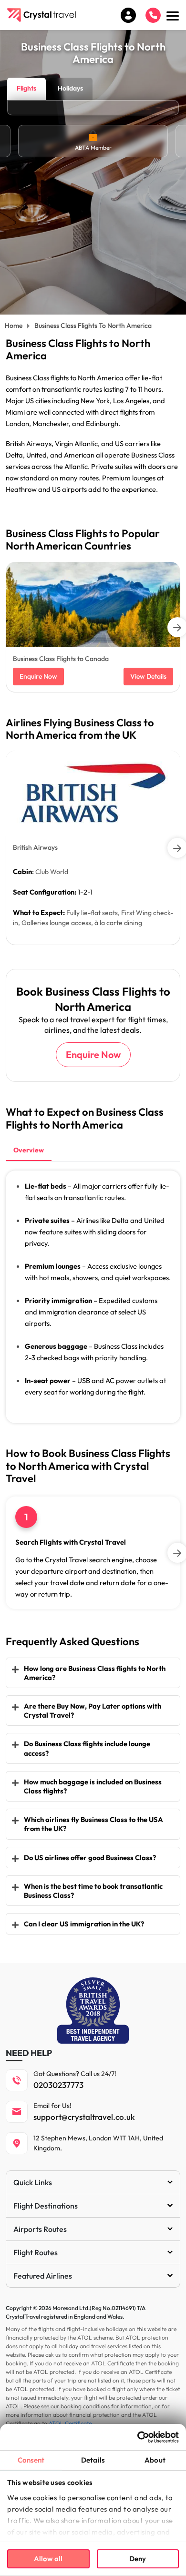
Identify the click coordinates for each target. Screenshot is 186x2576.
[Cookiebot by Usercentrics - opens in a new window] (137, 2437)
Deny (138, 2559)
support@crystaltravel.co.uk (84, 2117)
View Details (148, 676)
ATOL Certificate (70, 2423)
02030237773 (58, 2085)
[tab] (29, 1151)
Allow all (48, 2559)
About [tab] (155, 2460)
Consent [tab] (31, 2460)
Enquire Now (38, 676)
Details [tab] (93, 2460)
